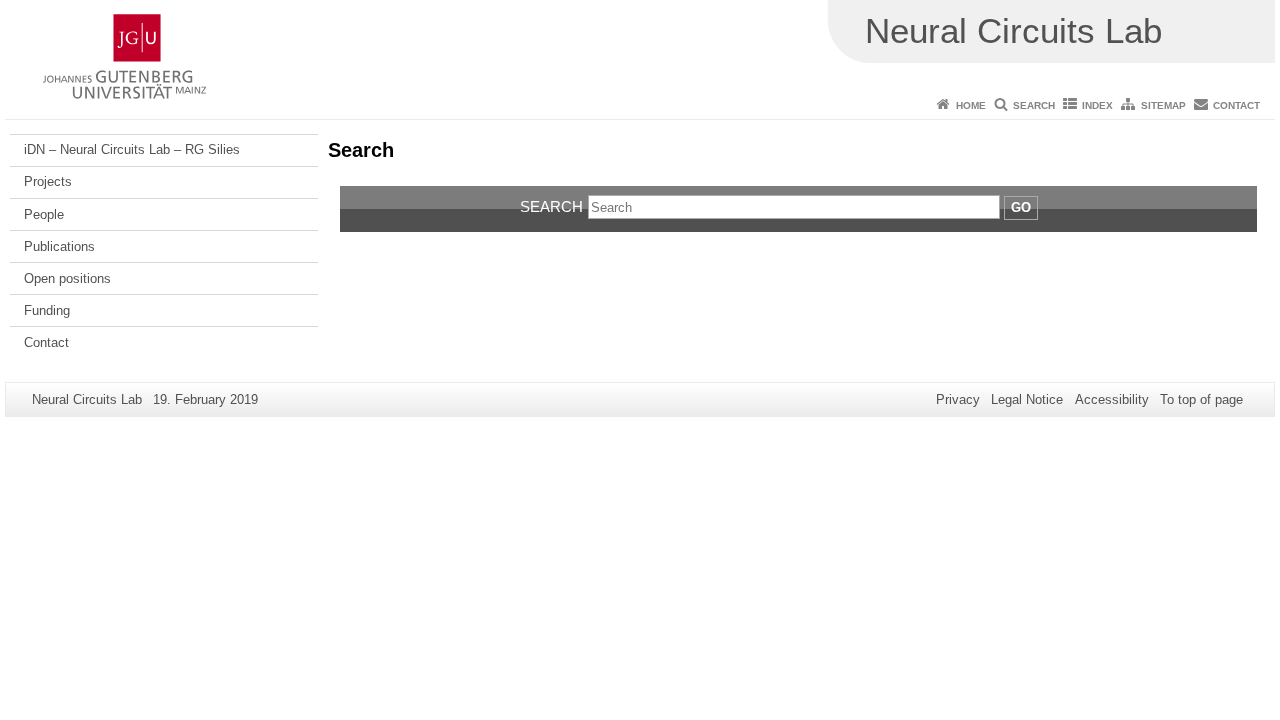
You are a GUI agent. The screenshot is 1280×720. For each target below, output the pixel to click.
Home (971, 105)
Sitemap (1163, 105)
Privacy (958, 399)
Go (1021, 207)
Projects (48, 181)
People (44, 214)
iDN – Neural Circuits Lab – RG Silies (132, 149)
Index (1097, 105)
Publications (59, 246)
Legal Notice (1027, 399)
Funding (47, 310)
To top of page (1201, 399)
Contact (1236, 105)
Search (1034, 105)
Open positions (67, 278)
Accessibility (1112, 399)
